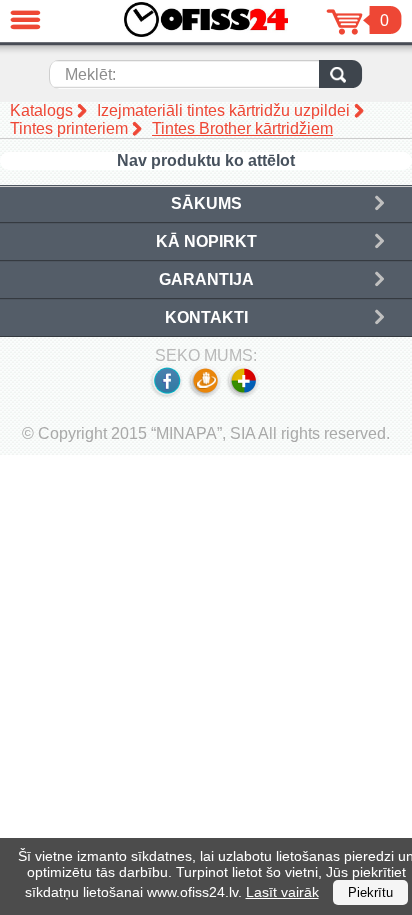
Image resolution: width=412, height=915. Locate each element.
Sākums (206, 203)
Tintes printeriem (69, 128)
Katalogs (41, 110)
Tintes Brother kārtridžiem (242, 128)
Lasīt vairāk (282, 892)
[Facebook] (166, 393)
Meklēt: (90, 74)
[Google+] (244, 393)
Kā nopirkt (206, 241)
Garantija (206, 279)
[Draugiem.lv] (204, 393)
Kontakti (206, 317)
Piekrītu (370, 892)
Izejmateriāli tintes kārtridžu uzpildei (223, 110)
